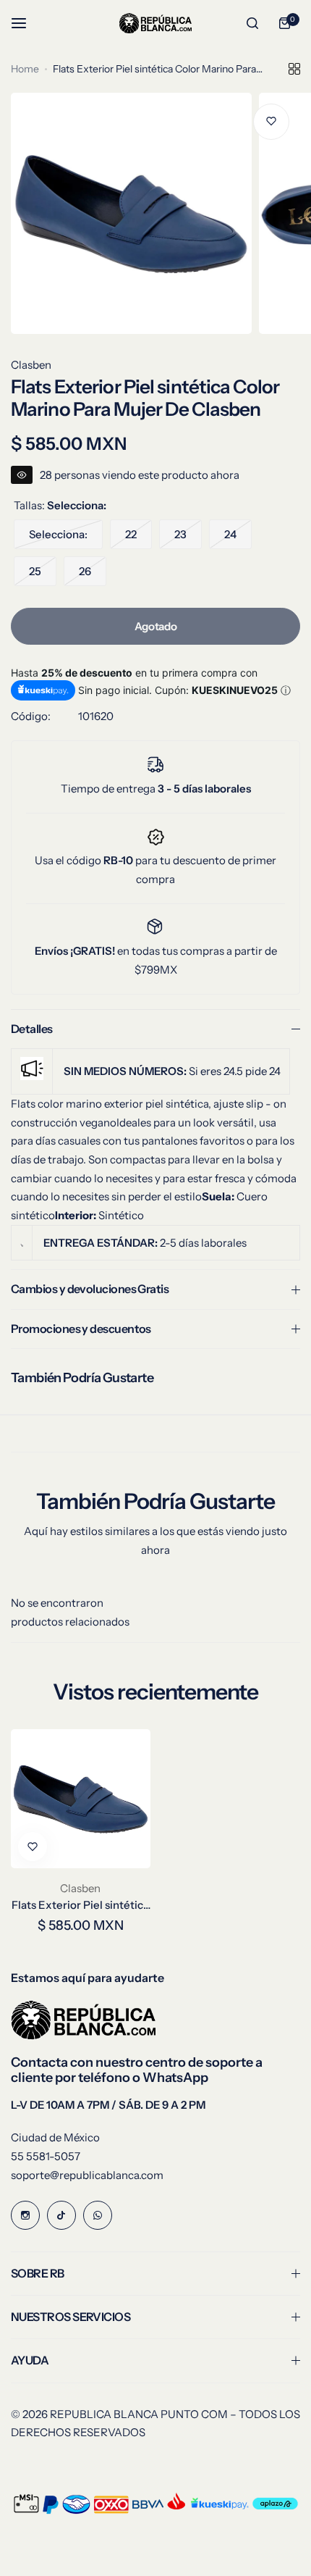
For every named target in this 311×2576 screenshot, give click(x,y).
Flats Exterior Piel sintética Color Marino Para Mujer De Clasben (80, 1905)
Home (25, 69)
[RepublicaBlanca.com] (155, 23)
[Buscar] (252, 23)
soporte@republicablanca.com (87, 2175)
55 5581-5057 (46, 2156)
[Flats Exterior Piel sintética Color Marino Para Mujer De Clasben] (81, 1799)
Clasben (31, 365)
